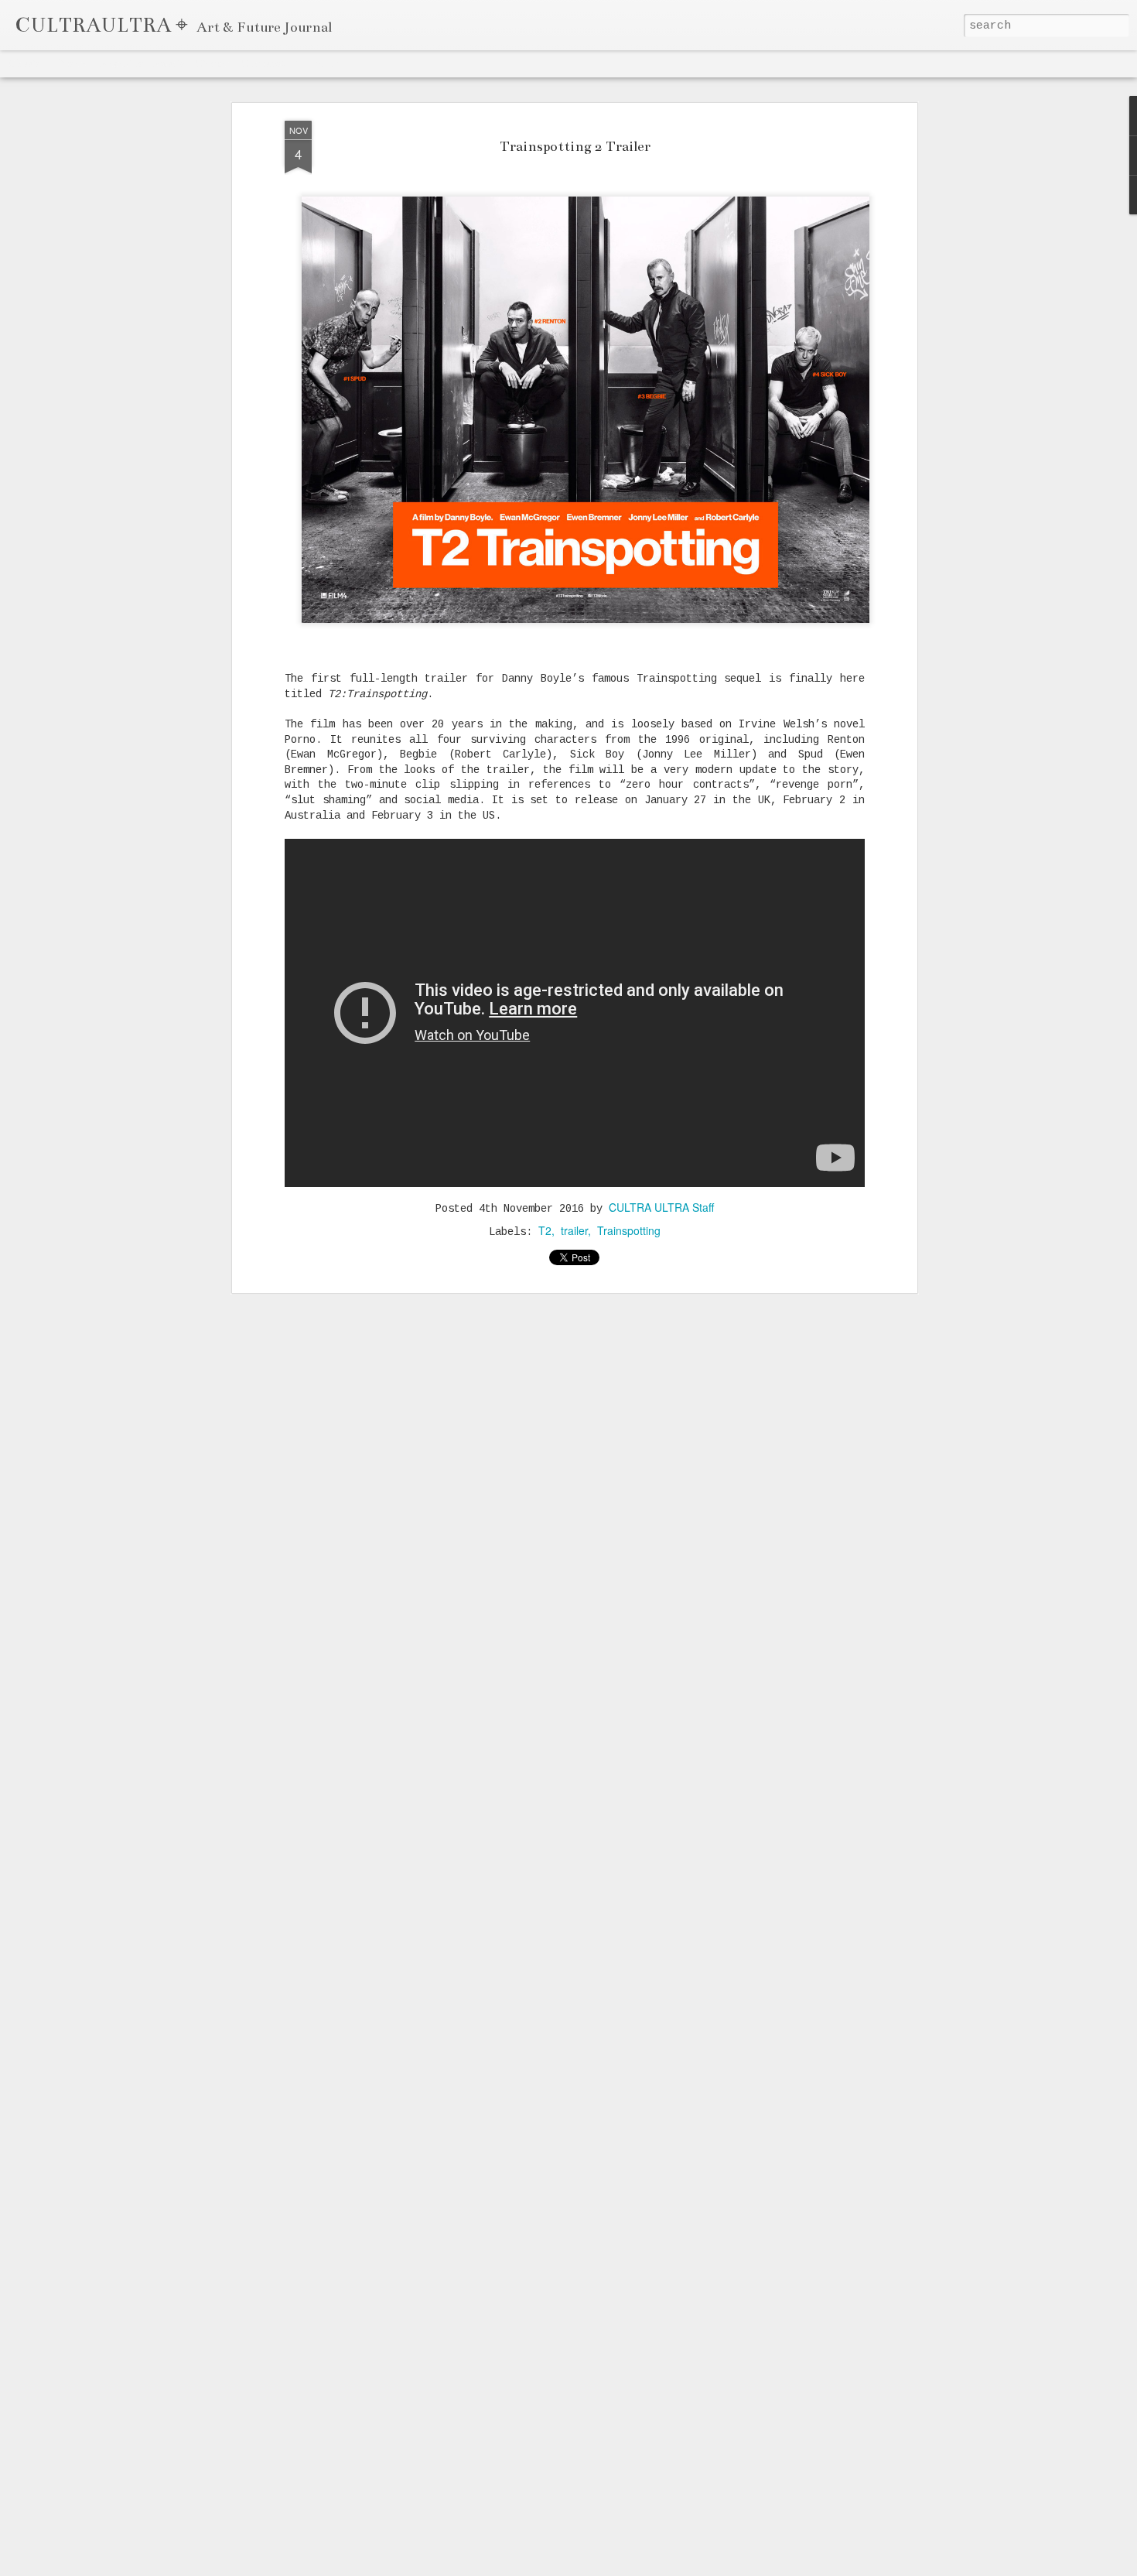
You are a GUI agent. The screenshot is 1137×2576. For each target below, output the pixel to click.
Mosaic (169, 63)
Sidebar (213, 63)
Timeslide (318, 63)
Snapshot (263, 63)
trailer (574, 1230)
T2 (545, 1230)
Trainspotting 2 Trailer (575, 146)
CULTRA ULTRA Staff (661, 1207)
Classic (24, 63)
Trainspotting (629, 1230)
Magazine (121, 63)
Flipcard (70, 63)
